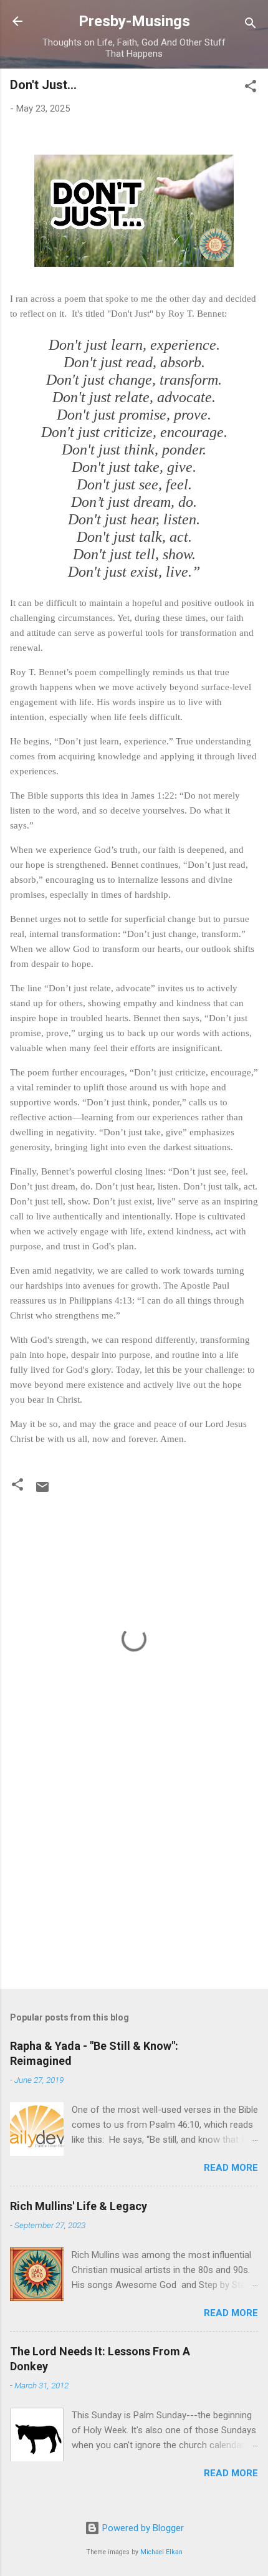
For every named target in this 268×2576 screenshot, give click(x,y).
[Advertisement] (134, 1882)
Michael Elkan (161, 2552)
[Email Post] (42, 1491)
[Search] (251, 25)
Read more (231, 2168)
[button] (251, 88)
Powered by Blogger (142, 2528)
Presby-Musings (134, 21)
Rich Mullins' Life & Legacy (79, 2206)
